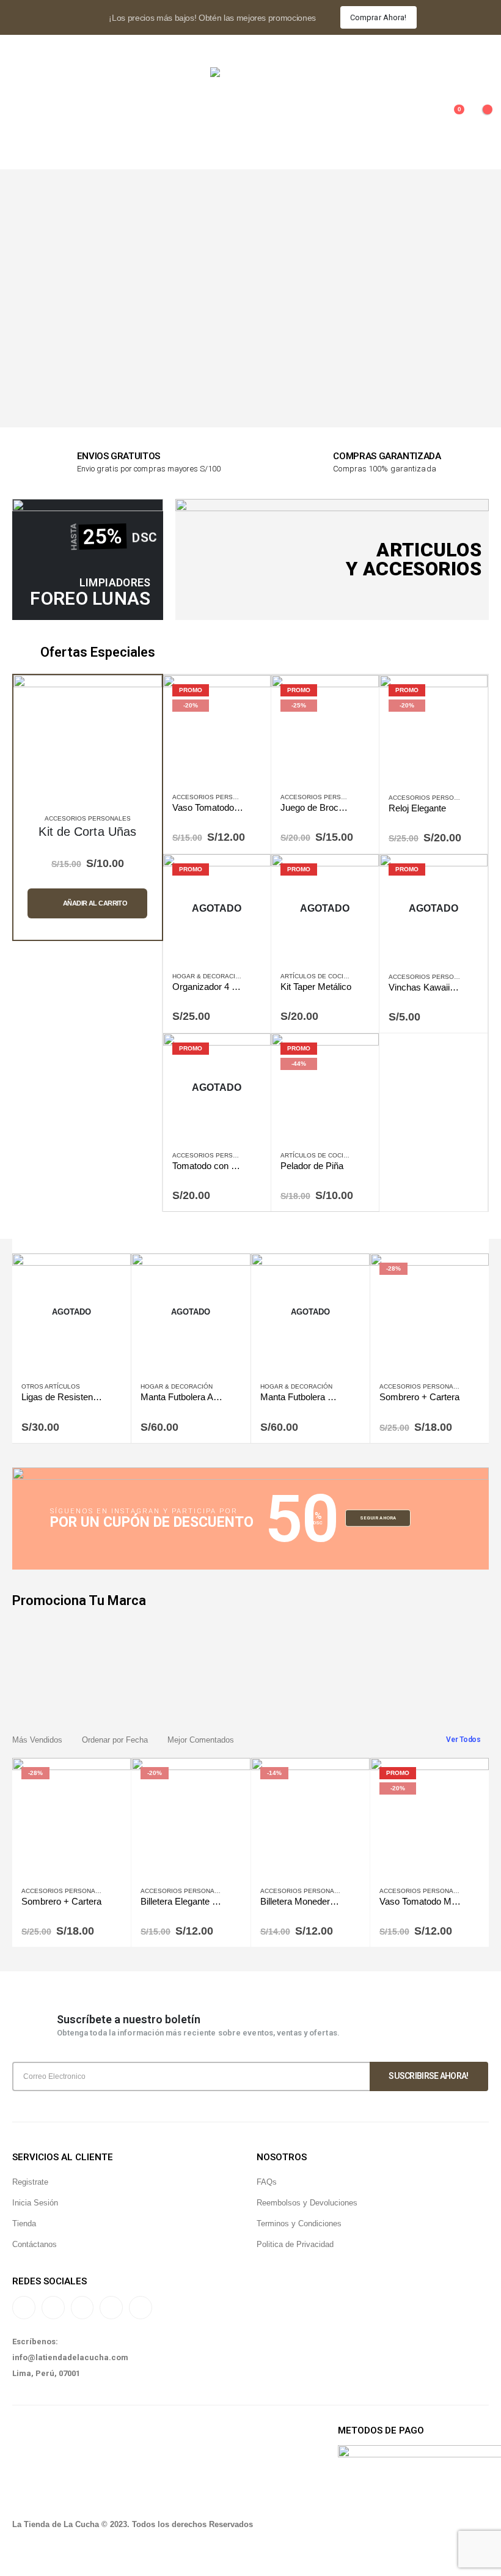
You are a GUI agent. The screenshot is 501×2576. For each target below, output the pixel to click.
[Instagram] (24, 2308)
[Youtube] (111, 2308)
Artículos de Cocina (316, 976)
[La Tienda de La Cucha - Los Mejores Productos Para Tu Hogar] (250, 116)
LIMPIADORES (115, 583)
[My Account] (22, 49)
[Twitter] (141, 2308)
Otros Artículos (51, 1386)
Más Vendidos (37, 1740)
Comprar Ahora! (378, 17)
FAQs (267, 2182)
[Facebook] (82, 2308)
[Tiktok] (53, 2308)
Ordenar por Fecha (115, 1740)
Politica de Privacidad (295, 2244)
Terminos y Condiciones (299, 2224)
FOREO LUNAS (90, 598)
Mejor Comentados (201, 1740)
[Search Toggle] (479, 49)
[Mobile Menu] (21, 116)
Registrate (30, 2182)
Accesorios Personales (88, 818)
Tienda (24, 2224)
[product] (88, 749)
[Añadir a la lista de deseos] (255, 799)
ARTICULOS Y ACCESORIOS (414, 559)
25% (102, 536)
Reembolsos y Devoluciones (307, 2203)
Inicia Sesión (35, 2203)
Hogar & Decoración (208, 976)
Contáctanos (35, 2244)
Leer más (250, 874)
